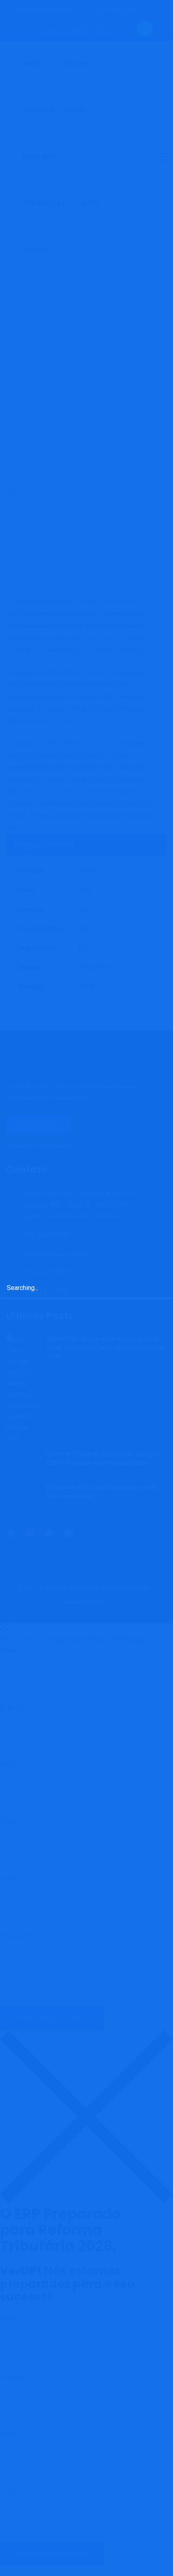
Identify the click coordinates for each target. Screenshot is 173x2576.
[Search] (159, 1287)
